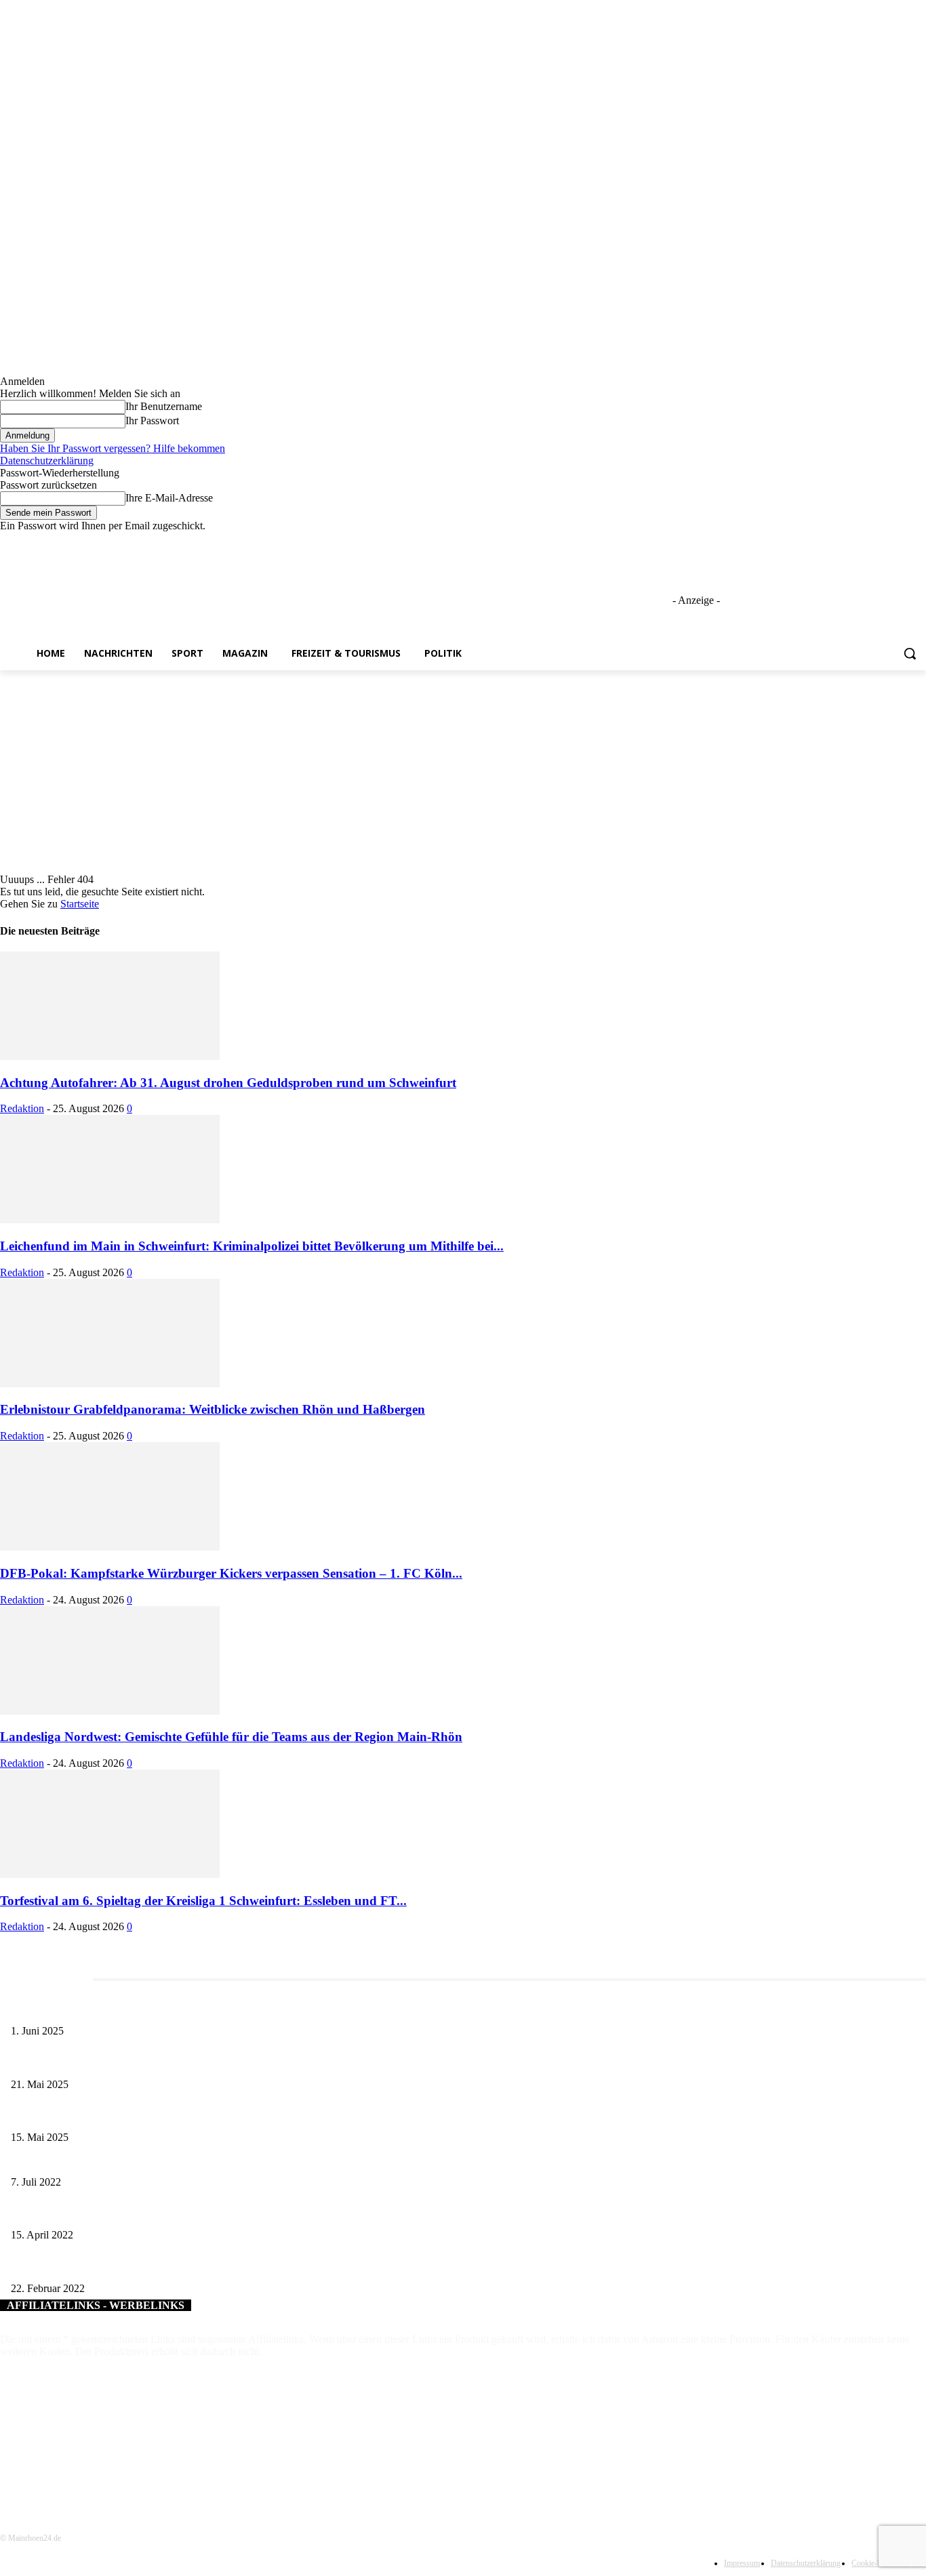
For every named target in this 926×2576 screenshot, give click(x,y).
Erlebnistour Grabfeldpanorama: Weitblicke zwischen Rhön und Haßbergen (213, 1409)
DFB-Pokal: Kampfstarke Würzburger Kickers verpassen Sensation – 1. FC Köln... (231, 1573)
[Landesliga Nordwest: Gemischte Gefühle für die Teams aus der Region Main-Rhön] (110, 1711)
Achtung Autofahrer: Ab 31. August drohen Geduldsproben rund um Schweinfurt (228, 1083)
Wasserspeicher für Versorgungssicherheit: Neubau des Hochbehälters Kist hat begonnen (179, 2213)
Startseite (80, 904)
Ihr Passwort (152, 421)
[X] (881, 542)
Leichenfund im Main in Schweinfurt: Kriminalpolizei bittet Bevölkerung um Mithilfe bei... (252, 1246)
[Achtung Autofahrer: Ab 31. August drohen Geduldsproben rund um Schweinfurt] (110, 1056)
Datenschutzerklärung (47, 461)
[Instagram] (862, 542)
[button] (910, 653)
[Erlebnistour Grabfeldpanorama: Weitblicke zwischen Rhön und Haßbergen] (110, 1384)
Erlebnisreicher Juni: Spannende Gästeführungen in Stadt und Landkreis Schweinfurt (174, 2008)
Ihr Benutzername (164, 406)
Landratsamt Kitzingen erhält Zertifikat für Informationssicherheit (138, 2160)
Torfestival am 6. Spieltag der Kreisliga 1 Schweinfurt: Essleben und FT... (203, 1901)
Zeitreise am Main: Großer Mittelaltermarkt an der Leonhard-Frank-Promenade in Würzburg (189, 2062)
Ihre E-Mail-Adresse (169, 498)
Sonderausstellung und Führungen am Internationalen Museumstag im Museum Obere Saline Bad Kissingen (217, 2115)
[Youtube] (918, 542)
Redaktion (22, 1108)
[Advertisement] (463, 772)
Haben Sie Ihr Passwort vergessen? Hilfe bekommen (113, 448)
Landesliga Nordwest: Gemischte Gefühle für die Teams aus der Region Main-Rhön (231, 1737)
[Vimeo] (899, 542)
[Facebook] (843, 542)
